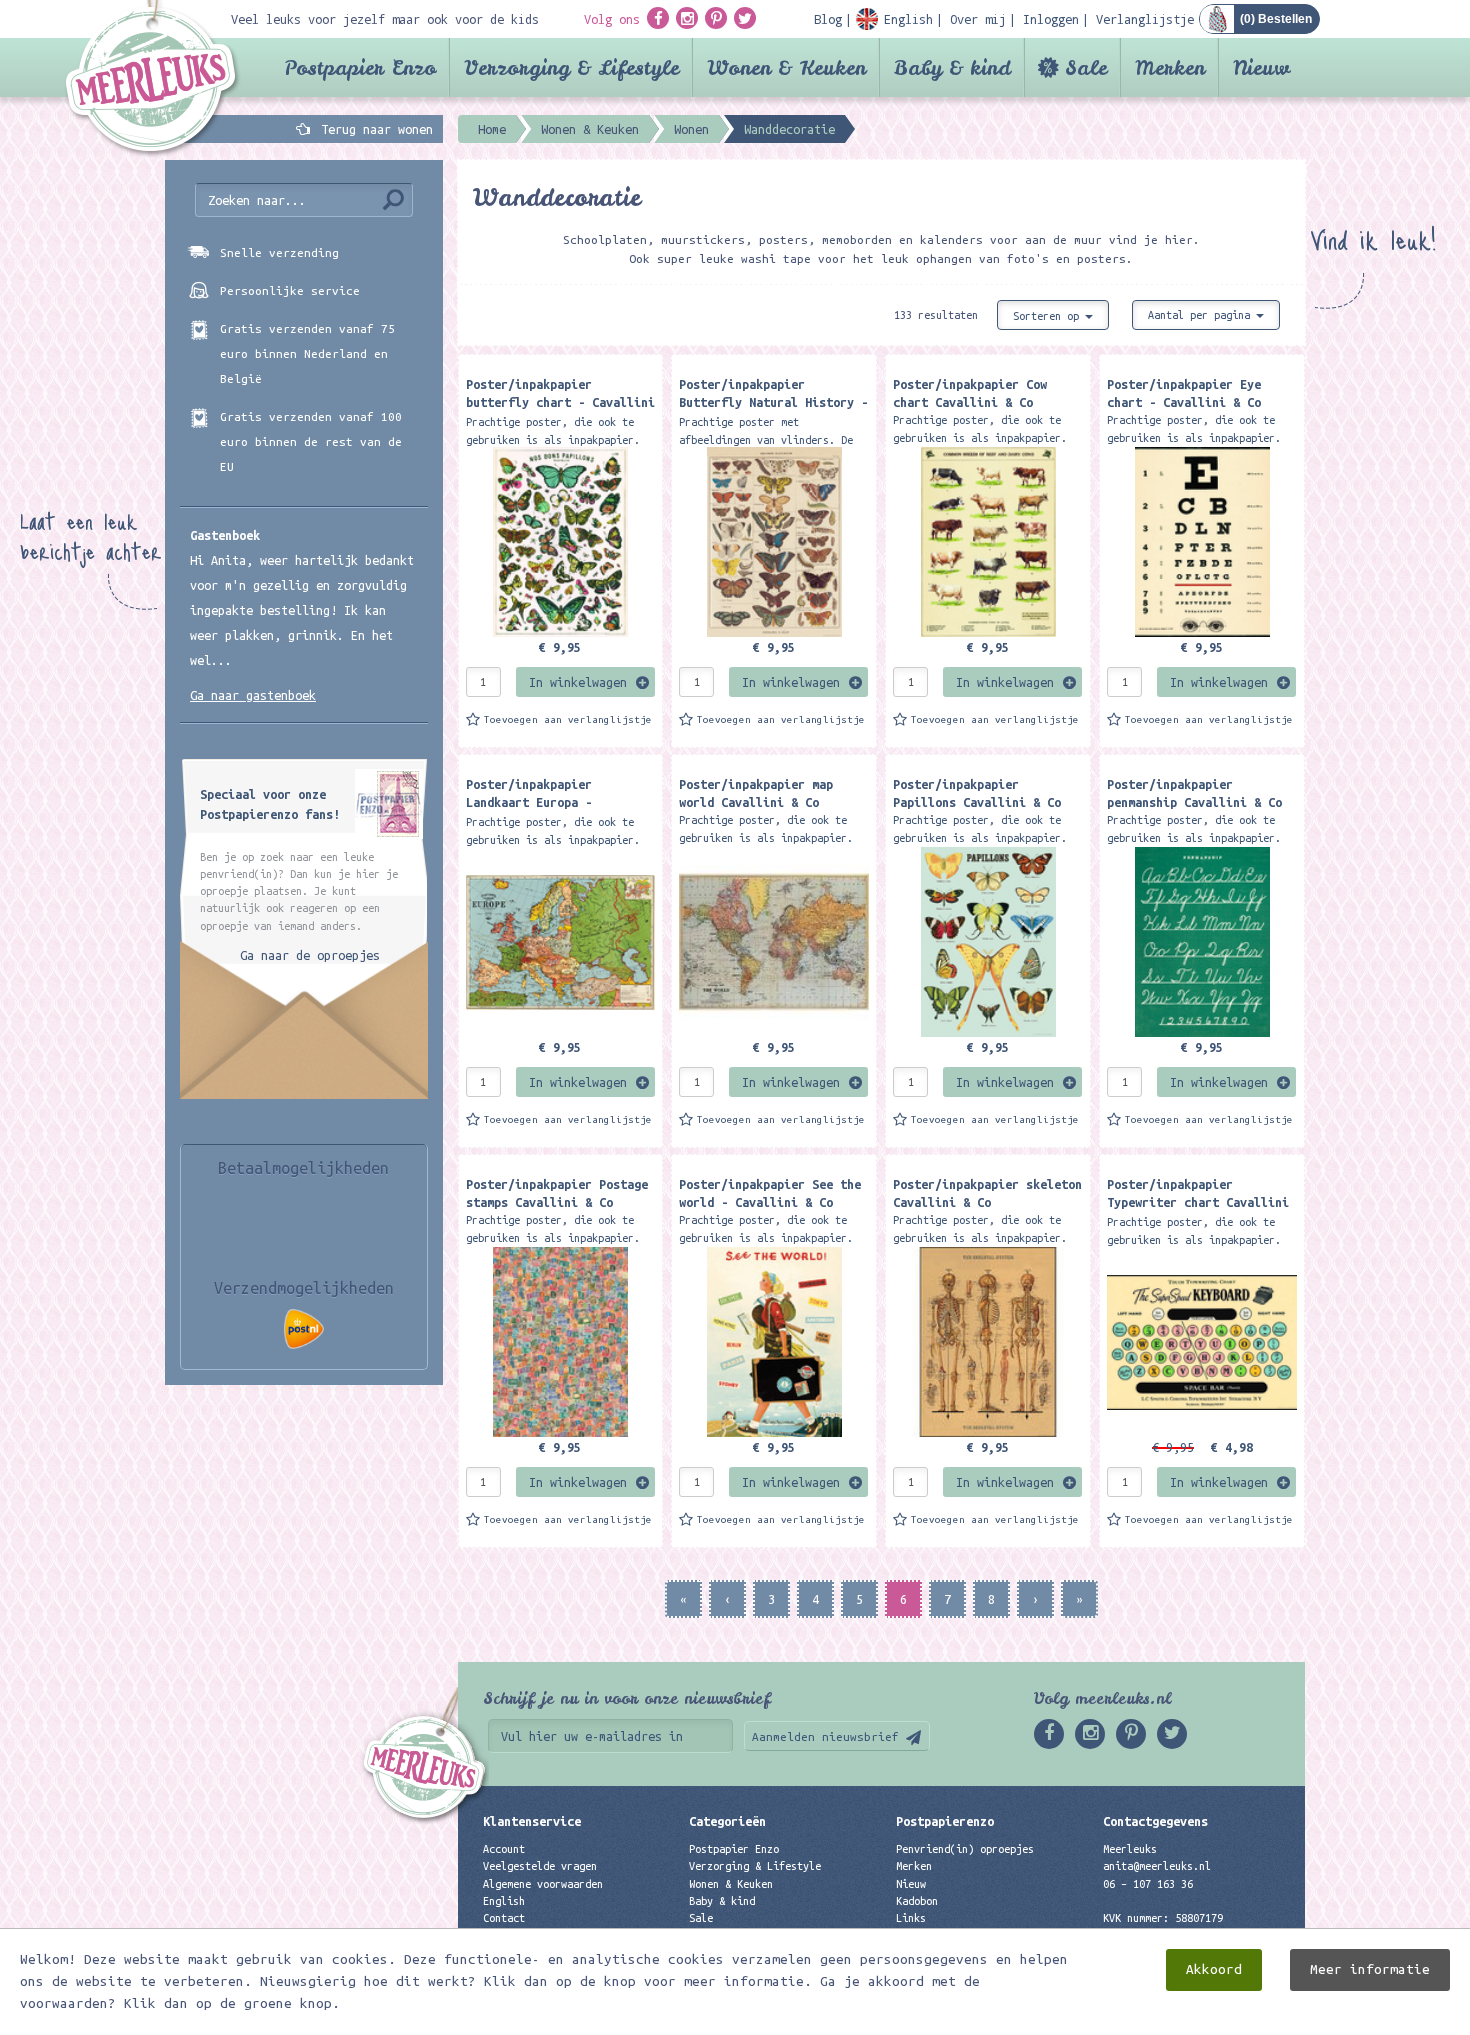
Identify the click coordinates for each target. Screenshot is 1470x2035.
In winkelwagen (578, 682)
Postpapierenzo (945, 1821)
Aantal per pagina (1202, 315)
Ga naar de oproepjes (310, 955)
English (504, 1901)
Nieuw (1261, 67)
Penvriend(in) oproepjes (965, 1849)
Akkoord (1214, 1969)
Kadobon (917, 1901)
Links (911, 1918)
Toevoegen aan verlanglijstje (568, 719)
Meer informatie (1370, 1969)
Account (504, 1849)
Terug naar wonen (377, 129)
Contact (504, 1918)
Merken (1170, 67)
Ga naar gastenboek (253, 695)
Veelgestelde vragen (540, 1866)
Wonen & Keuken (786, 67)
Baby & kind (952, 67)
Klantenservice (532, 1821)
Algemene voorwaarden (543, 1884)
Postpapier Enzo (360, 67)
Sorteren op (1049, 316)
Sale (1086, 67)
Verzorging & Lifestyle (571, 67)
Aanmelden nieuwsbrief (825, 1736)
